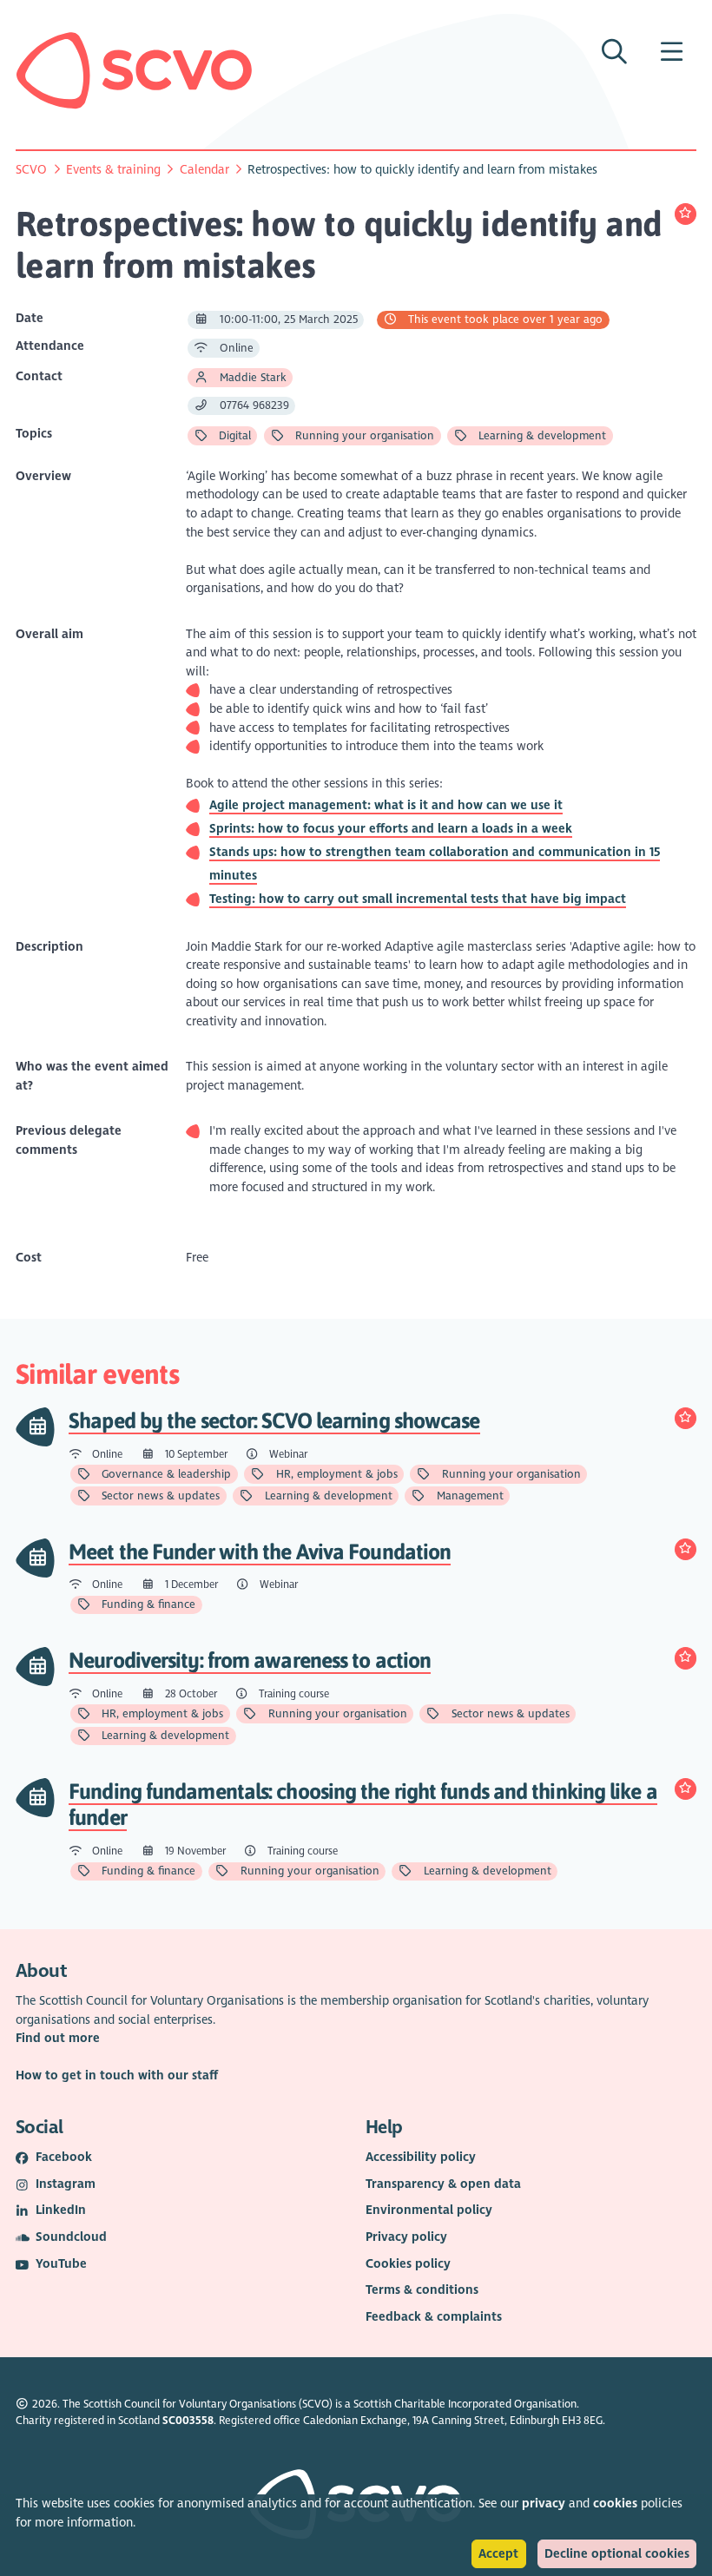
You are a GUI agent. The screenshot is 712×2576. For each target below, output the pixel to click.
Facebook (64, 2157)
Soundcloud (71, 2237)
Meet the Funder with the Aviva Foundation (260, 1551)
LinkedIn (61, 2210)
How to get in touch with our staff (117, 2075)
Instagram (66, 2184)
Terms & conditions (422, 2290)
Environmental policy (429, 2210)
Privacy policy (406, 2237)
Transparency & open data (443, 2184)
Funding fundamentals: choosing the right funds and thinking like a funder (363, 1804)
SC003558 (188, 2421)
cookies (615, 2504)
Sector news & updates (159, 1496)
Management (468, 1496)
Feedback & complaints (434, 2317)
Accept (498, 2554)
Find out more (58, 2038)
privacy (544, 2504)
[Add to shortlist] (686, 214)
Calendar (204, 170)
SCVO (31, 170)
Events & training (113, 170)
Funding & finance (147, 1604)
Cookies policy (408, 2264)
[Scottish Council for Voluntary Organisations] (134, 70)
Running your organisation (363, 436)
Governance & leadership (165, 1474)
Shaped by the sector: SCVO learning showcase (274, 1420)
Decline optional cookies (617, 2554)
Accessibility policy (421, 2157)
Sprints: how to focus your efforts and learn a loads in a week (391, 829)
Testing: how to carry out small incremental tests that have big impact (418, 899)
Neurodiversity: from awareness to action (250, 1660)
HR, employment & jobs (335, 1474)
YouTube (61, 2264)
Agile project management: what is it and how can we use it (386, 805)
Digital (233, 436)
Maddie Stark (251, 378)
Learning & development (541, 436)
